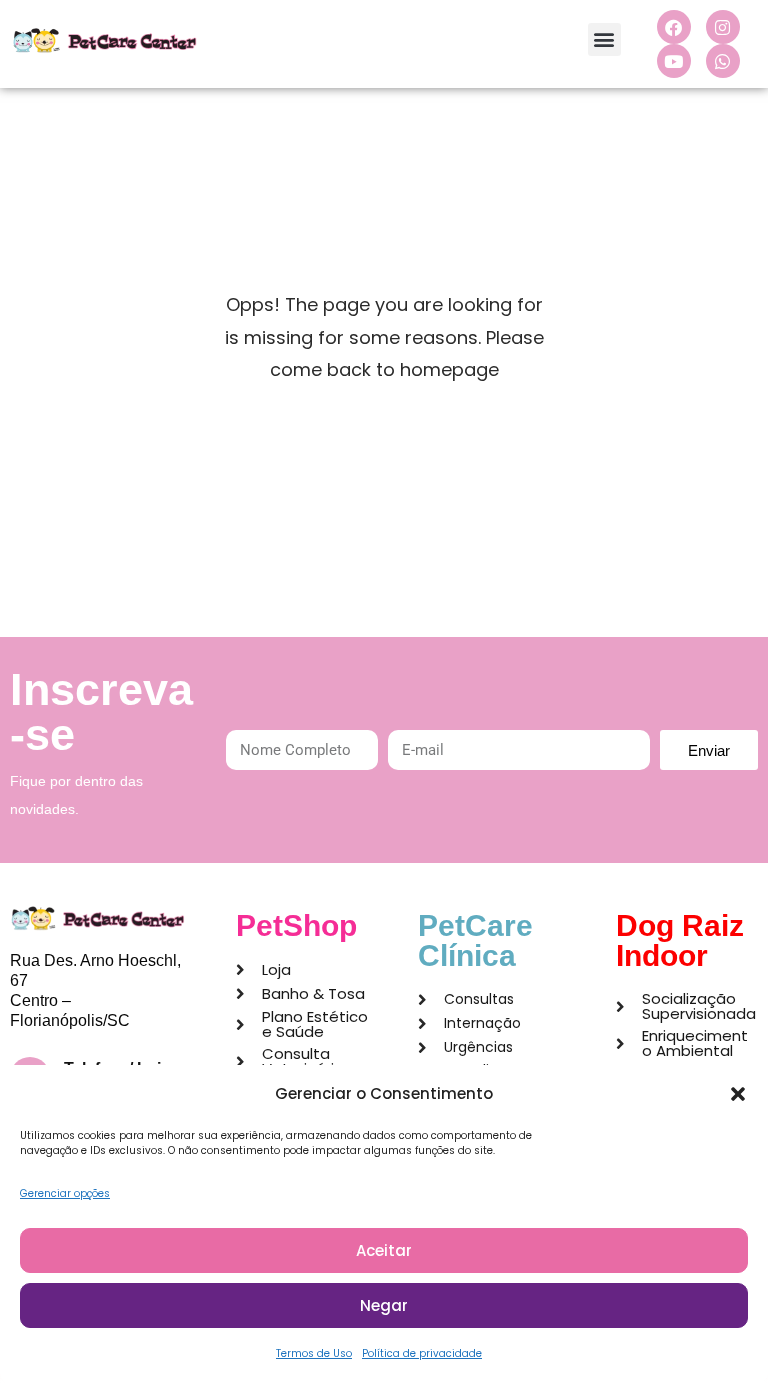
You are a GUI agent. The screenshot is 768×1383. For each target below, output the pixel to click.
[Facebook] (674, 27)
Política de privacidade (422, 1353)
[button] (738, 1094)
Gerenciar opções (65, 1193)
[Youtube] (674, 61)
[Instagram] (723, 27)
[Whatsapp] (723, 61)
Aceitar (384, 1250)
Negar (384, 1305)
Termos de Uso (314, 1353)
